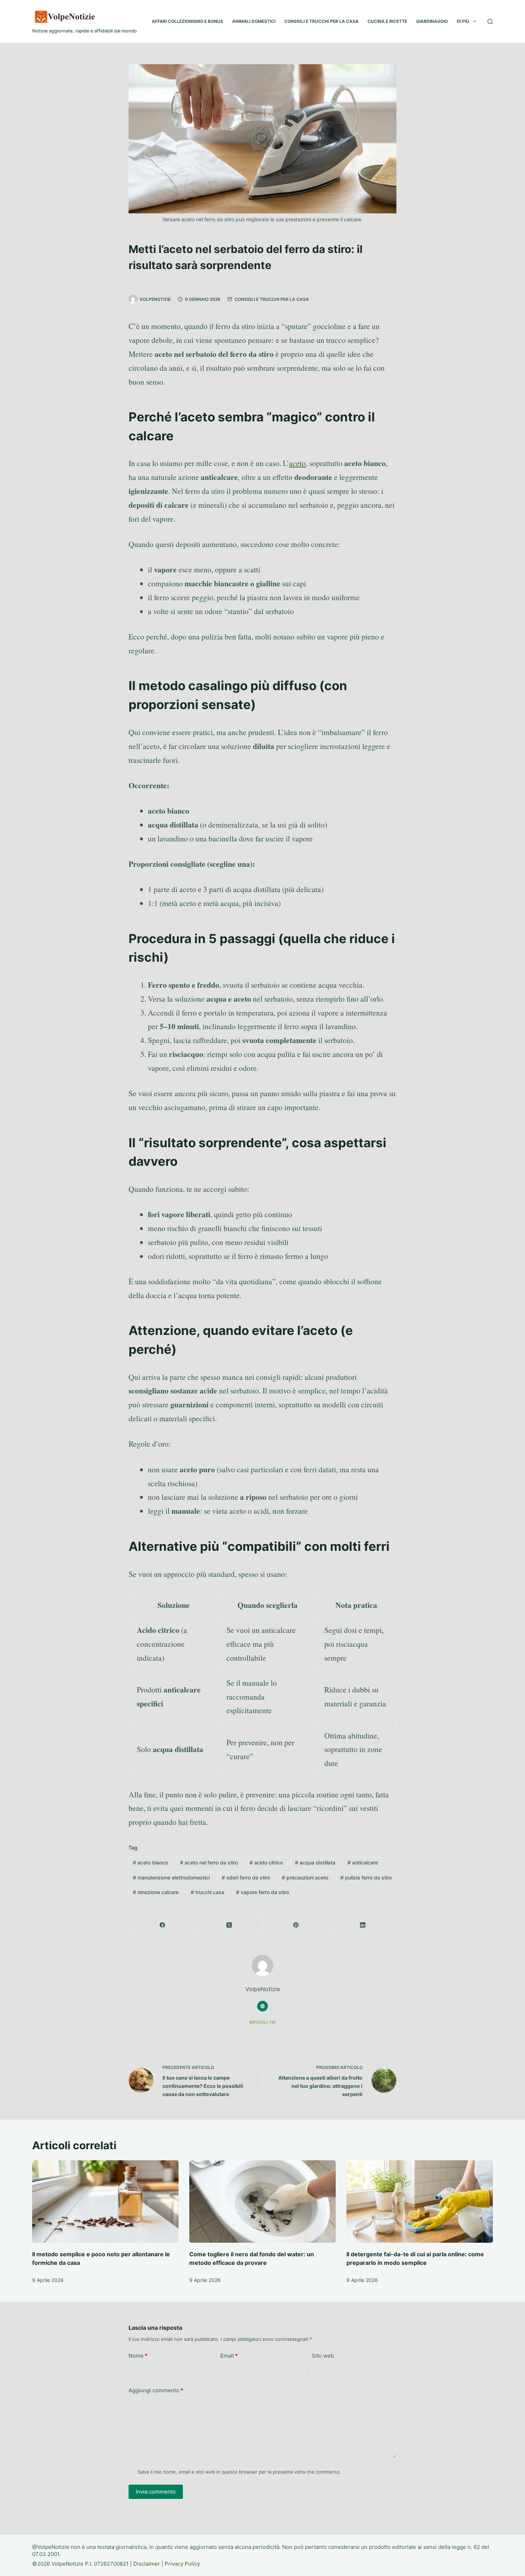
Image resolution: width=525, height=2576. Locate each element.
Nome (138, 2356)
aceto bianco (150, 1863)
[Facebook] (162, 1925)
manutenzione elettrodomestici (171, 1877)
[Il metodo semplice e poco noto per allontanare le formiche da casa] (105, 2202)
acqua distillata (315, 1863)
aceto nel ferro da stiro (209, 1863)
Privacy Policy (182, 2564)
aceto (297, 463)
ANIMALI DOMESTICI (254, 21)
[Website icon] (262, 2006)
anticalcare (363, 1863)
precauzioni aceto (305, 1877)
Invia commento (156, 2492)
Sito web (323, 2356)
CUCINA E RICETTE (387, 21)
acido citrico (266, 1863)
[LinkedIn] (363, 1925)
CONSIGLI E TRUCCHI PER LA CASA (321, 21)
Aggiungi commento (156, 2390)
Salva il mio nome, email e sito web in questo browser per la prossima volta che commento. (239, 2472)
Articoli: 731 (262, 2022)
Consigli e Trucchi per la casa (272, 299)
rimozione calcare (156, 1892)
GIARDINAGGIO (432, 21)
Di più (463, 21)
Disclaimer (147, 2564)
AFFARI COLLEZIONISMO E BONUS (187, 21)
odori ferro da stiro (246, 1877)
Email (229, 2356)
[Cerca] (490, 22)
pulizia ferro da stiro (366, 1877)
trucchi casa (207, 1892)
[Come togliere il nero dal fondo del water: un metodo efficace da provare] (262, 2202)
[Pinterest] (296, 1925)
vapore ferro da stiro (262, 1892)
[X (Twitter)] (229, 1925)
